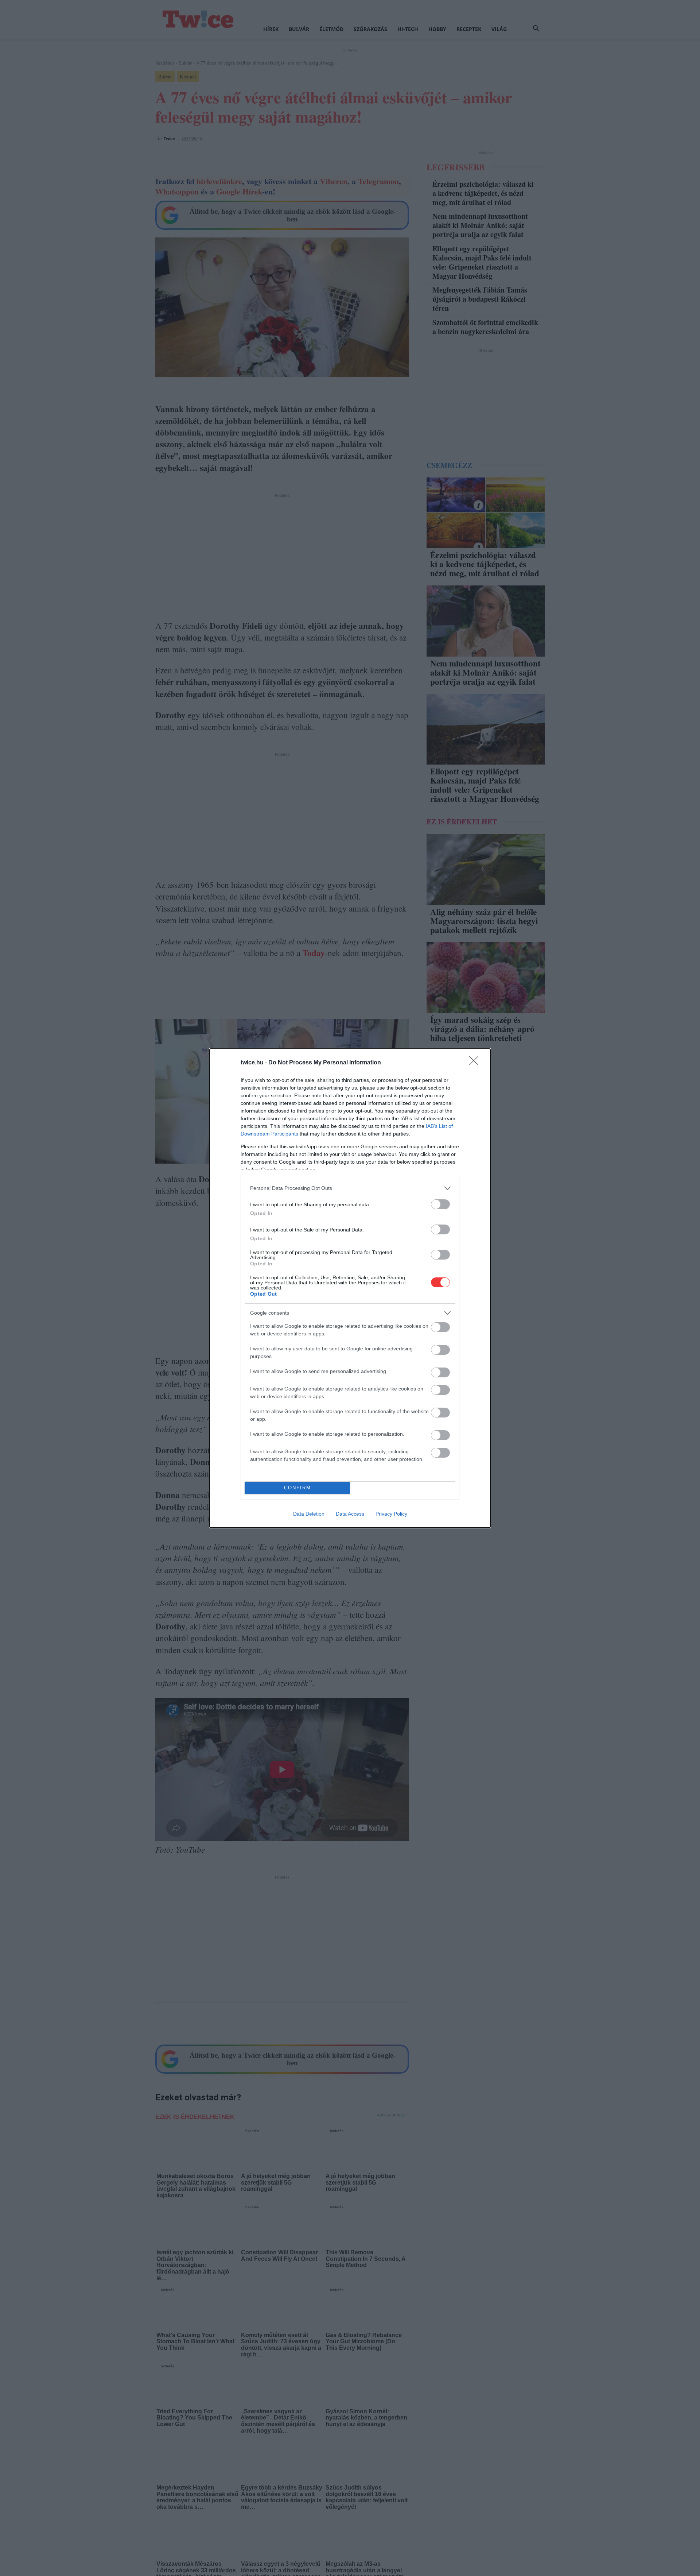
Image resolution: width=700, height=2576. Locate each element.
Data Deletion (309, 1514)
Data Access (350, 1514)
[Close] (476, 1063)
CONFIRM (297, 1488)
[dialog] (350, 1288)
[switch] (440, 1204)
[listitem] (350, 1188)
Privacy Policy (391, 1514)
